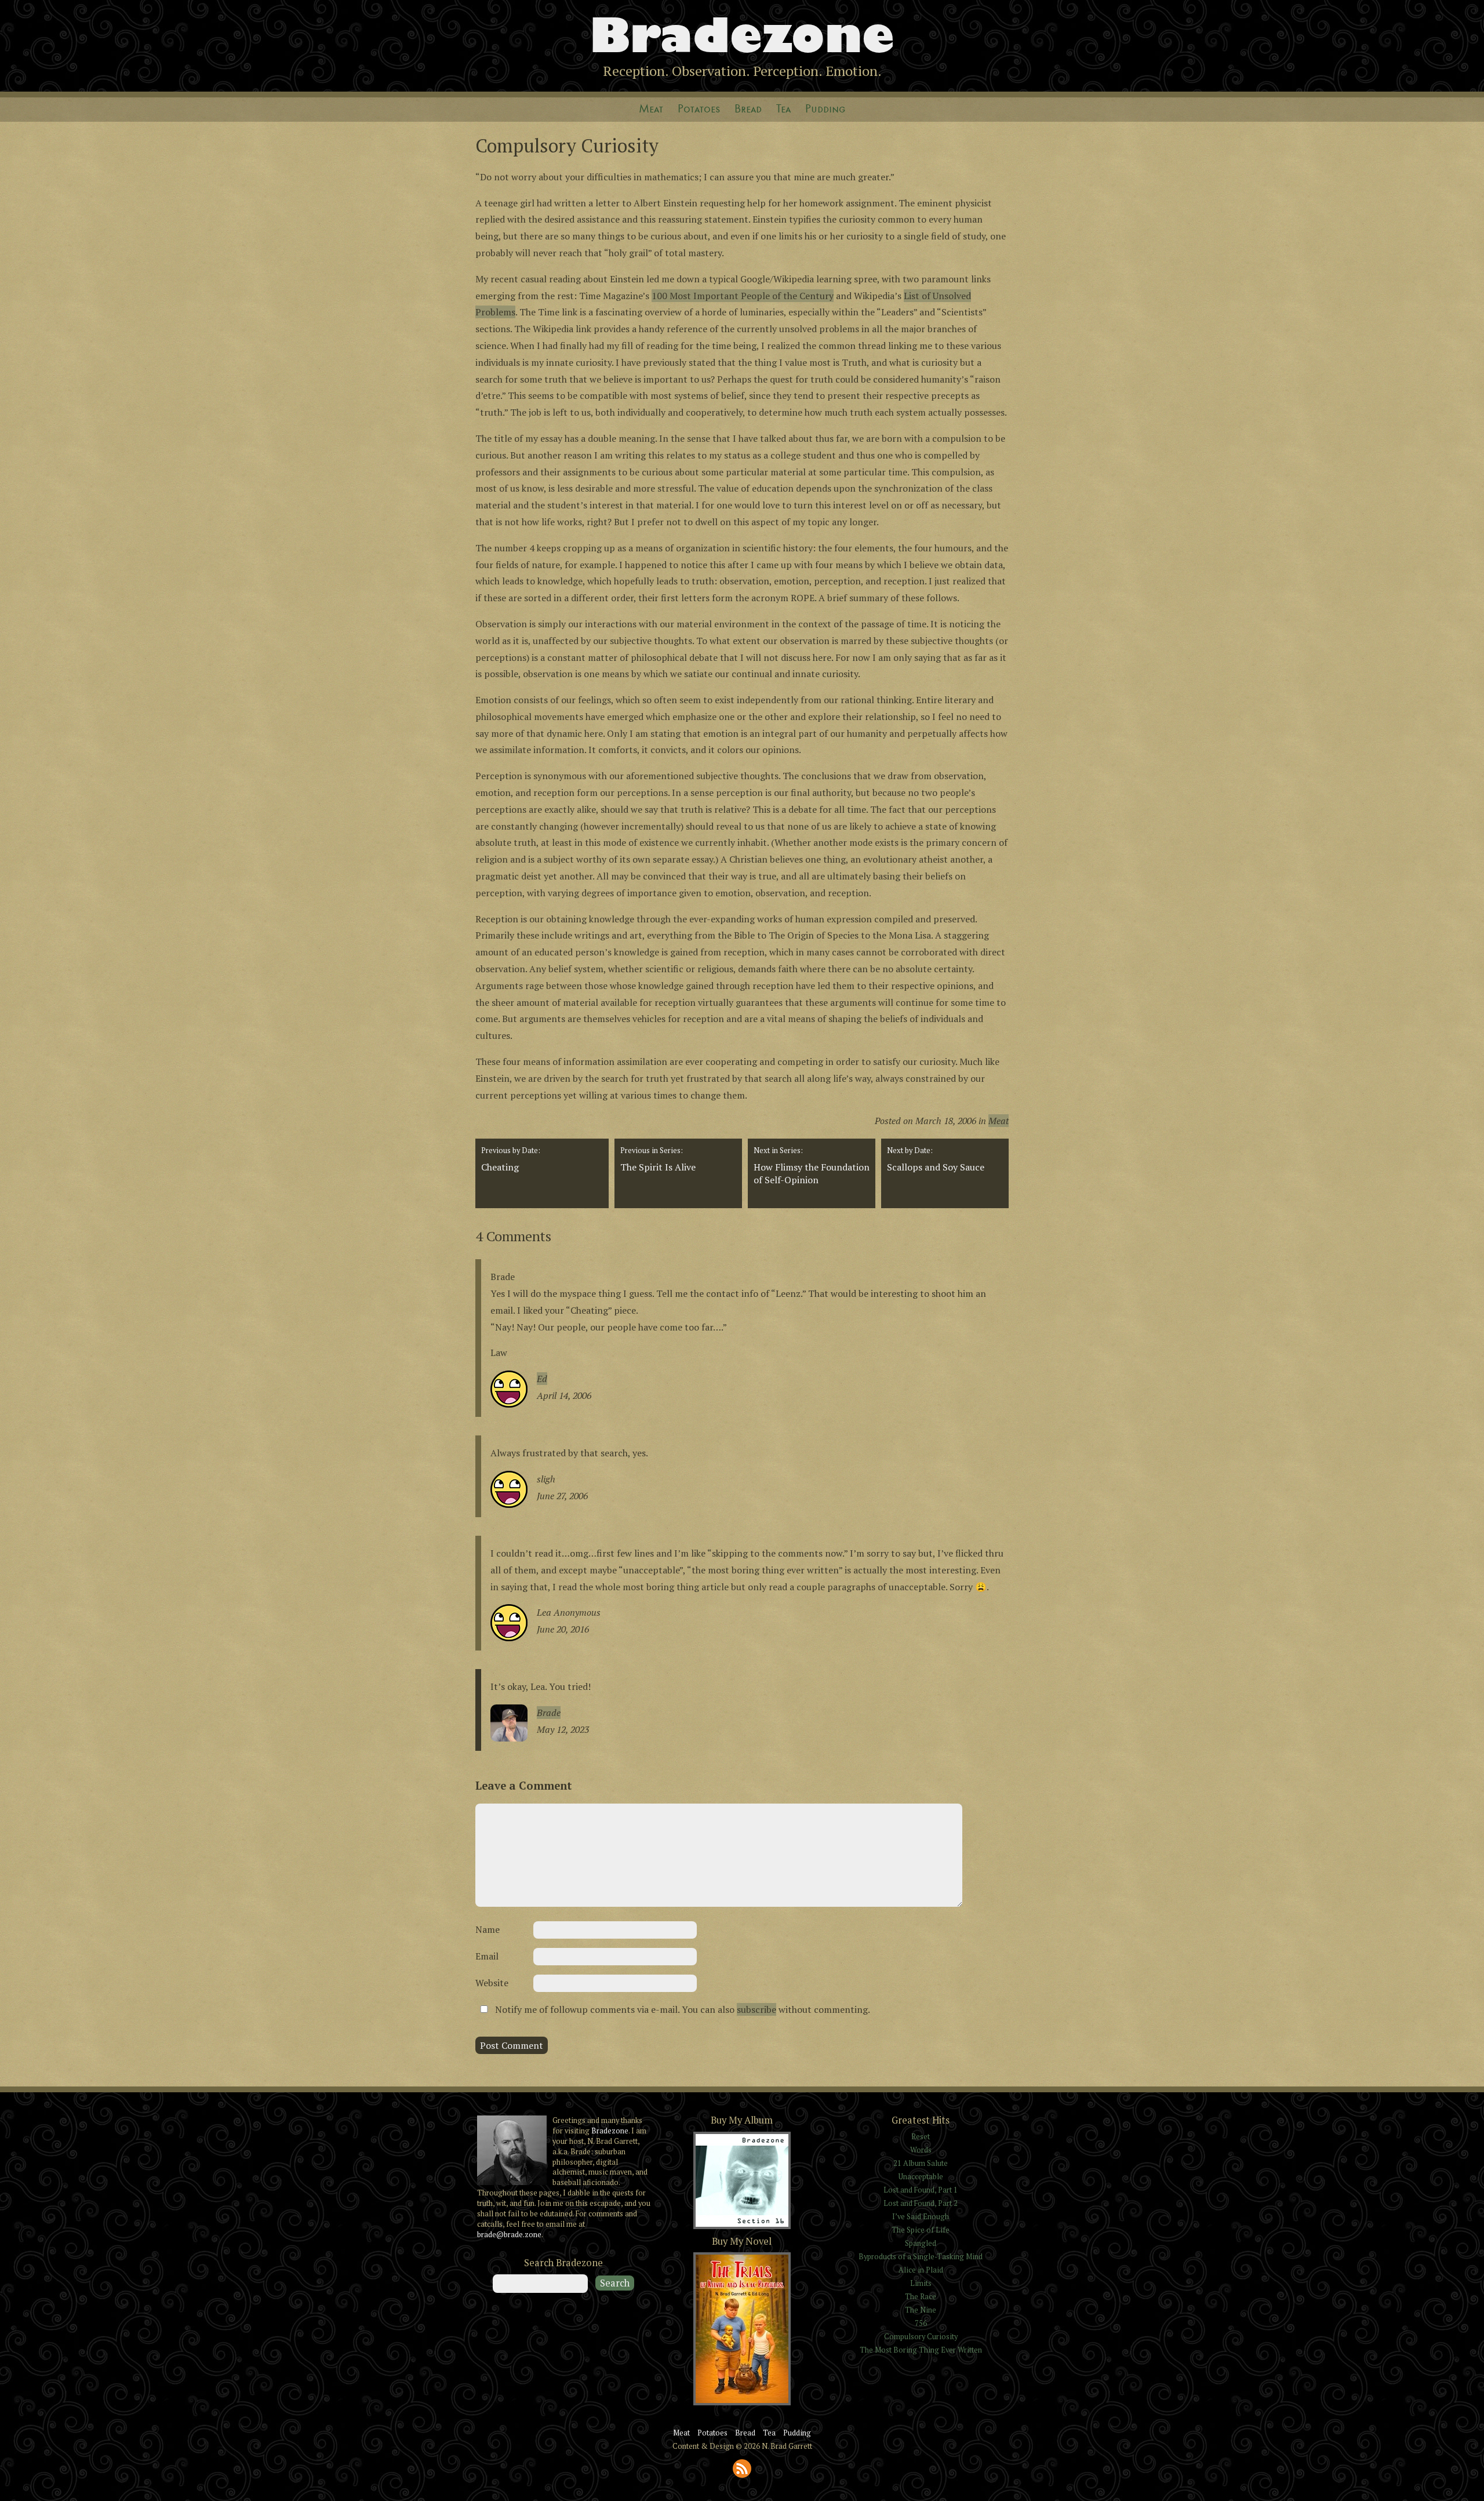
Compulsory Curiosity (921, 2337)
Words (921, 2150)
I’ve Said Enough (921, 2217)
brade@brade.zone (509, 2235)
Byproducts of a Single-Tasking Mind (921, 2257)
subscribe (756, 2009)
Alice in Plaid (921, 2270)
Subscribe (742, 2469)
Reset (921, 2137)
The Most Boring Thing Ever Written (921, 2350)
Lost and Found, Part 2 (921, 2203)
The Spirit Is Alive (658, 1159)
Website (492, 1983)
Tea (783, 109)
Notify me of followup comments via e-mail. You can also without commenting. (681, 2009)
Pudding (825, 109)
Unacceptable (921, 2177)
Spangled (921, 2243)
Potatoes (699, 109)
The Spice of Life (921, 2230)
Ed (542, 1379)
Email (487, 1956)
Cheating (511, 1159)
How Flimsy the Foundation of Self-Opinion (812, 1166)
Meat (651, 109)
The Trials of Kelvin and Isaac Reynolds (742, 2404)
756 (921, 2323)
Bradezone (742, 35)
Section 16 (742, 2228)
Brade (549, 1713)
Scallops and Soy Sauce (936, 1159)
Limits (921, 2283)
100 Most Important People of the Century (743, 296)
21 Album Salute (921, 2163)
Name (488, 1929)
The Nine (921, 2310)
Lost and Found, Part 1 (921, 2190)
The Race (921, 2297)
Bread (748, 109)
